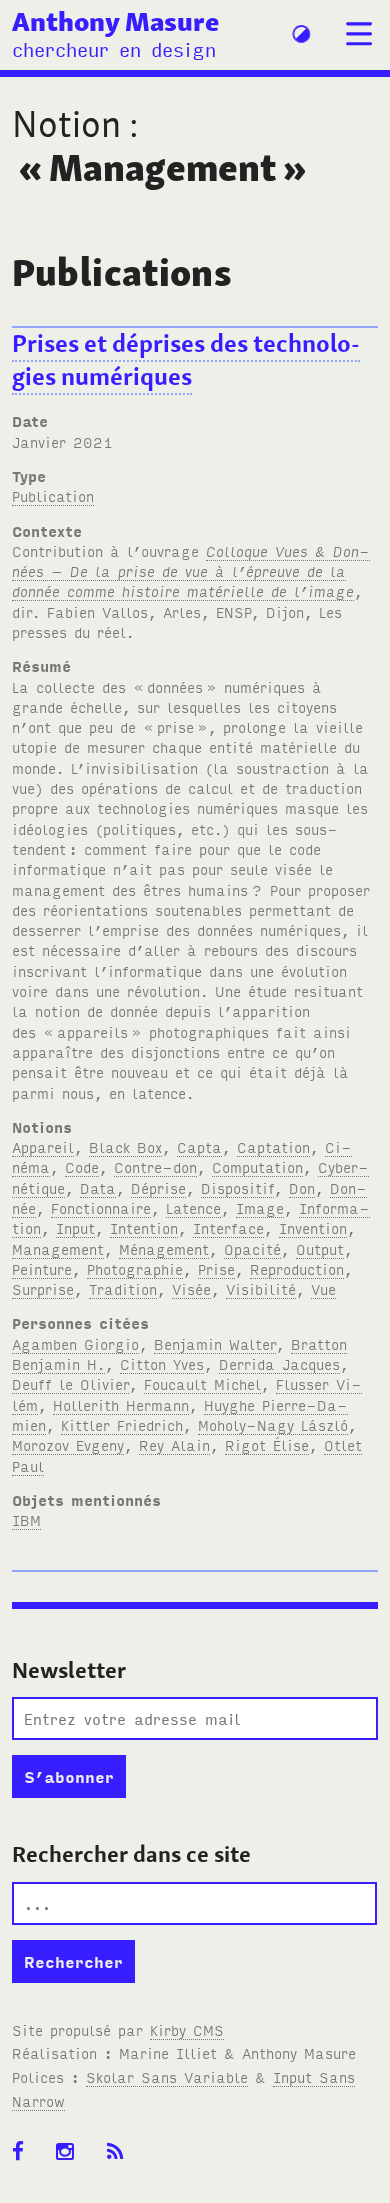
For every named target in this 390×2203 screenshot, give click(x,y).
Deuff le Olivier (70, 1383)
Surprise (43, 1288)
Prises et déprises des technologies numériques (186, 360)
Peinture (42, 1268)
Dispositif (237, 1187)
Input (75, 1227)
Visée (191, 1288)
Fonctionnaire (101, 1207)
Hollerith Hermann (121, 1404)
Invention (313, 1227)
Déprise (158, 1187)
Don (302, 1187)
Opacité (252, 1248)
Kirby (187, 2029)
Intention (144, 1227)
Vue (323, 1288)
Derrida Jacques (279, 1363)
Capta (199, 1146)
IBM (26, 1519)
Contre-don (155, 1166)
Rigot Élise (267, 1444)
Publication (53, 495)
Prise (216, 1268)
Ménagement (164, 1248)
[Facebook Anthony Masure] (24, 2152)
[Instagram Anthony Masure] (71, 2152)
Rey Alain (174, 1444)
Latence (193, 1207)
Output (320, 1248)
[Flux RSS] (122, 2152)
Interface (228, 1227)
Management (58, 1248)
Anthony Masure (115, 21)
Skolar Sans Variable (167, 2076)
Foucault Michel (202, 1383)
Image (260, 1207)
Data (98, 1187)
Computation (257, 1166)
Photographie (135, 1268)
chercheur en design (114, 48)
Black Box (125, 1146)
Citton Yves (162, 1363)
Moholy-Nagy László (273, 1424)
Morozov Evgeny (68, 1444)
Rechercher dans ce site (131, 1854)
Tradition (123, 1288)
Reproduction (297, 1268)
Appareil (43, 1146)
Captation (273, 1146)
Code (82, 1166)
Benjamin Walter (215, 1343)
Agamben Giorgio (75, 1343)
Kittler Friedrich (122, 1424)
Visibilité (261, 1288)
